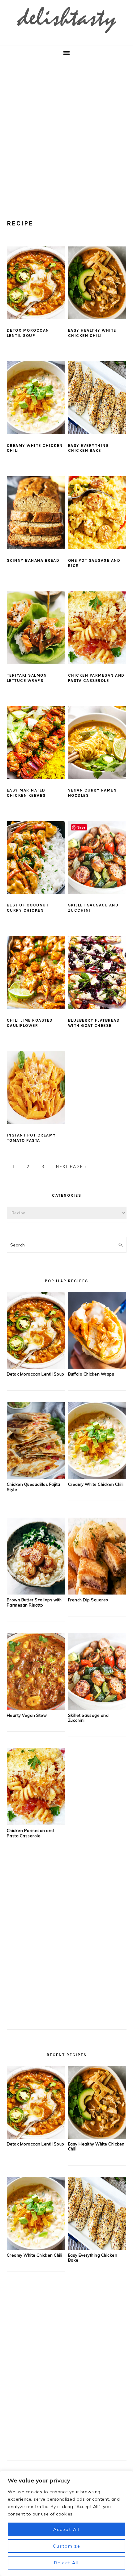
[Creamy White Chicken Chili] (97, 1477)
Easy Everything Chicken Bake (89, 448)
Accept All (66, 2529)
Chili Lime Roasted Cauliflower (30, 1023)
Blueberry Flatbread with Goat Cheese (94, 1023)
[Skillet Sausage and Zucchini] (97, 1708)
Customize (67, 2546)
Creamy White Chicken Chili (96, 1484)
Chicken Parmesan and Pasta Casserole (96, 678)
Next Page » (71, 1166)
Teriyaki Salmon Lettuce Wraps (27, 678)
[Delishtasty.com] (66, 35)
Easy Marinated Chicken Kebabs (26, 793)
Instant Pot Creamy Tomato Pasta (31, 1138)
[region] (66, 2523)
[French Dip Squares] (97, 1593)
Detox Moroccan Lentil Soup (28, 333)
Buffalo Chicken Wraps (91, 1374)
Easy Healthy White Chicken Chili (92, 333)
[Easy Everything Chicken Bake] (97, 2248)
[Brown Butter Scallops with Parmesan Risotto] (36, 1593)
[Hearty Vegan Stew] (36, 1708)
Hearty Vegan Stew (27, 1715)
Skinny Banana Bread (33, 560)
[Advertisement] (66, 131)
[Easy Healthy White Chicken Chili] (97, 2137)
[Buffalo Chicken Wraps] (97, 1367)
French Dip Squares (88, 1600)
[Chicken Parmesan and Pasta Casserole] (36, 1823)
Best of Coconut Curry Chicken (28, 908)
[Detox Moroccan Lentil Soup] (36, 1367)
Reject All (66, 2563)
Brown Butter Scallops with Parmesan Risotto (34, 1602)
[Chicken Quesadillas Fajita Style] (36, 1477)
